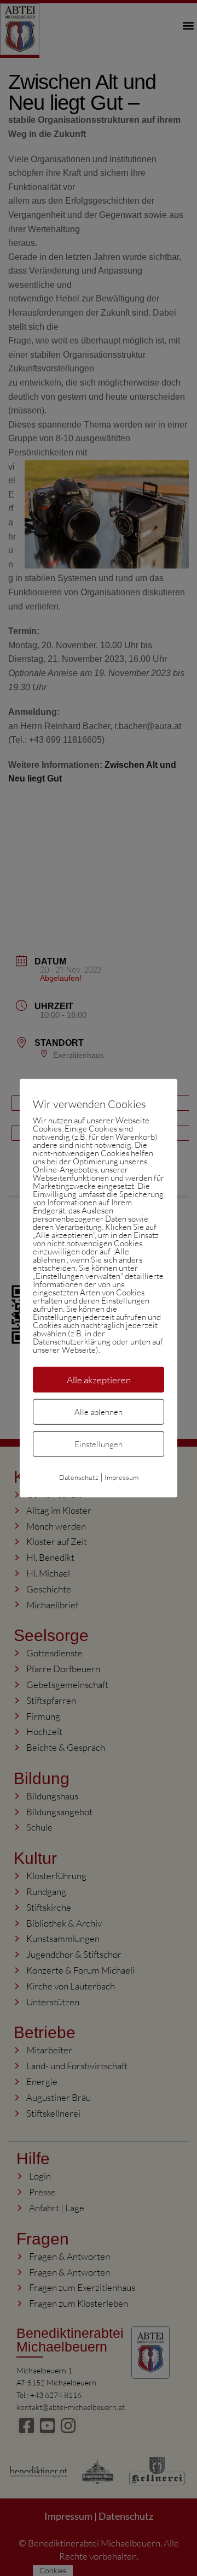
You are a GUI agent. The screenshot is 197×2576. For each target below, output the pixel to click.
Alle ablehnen (99, 1412)
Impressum (121, 1477)
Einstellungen (99, 1444)
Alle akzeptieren (99, 1379)
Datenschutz (79, 1477)
